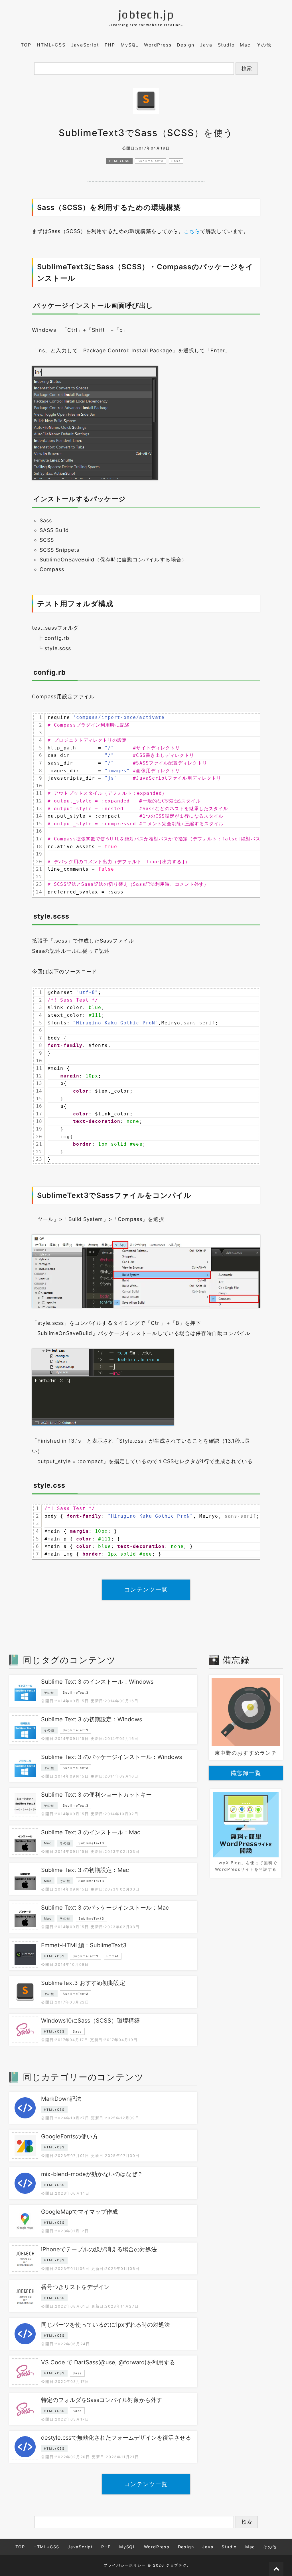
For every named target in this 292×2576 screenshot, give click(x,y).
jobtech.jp (146, 15)
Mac (245, 45)
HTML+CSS (51, 45)
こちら (192, 231)
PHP (110, 45)
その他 (264, 45)
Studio (226, 45)
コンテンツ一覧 (146, 1590)
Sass (176, 161)
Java (206, 45)
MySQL (130, 45)
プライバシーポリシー (125, 2565)
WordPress (158, 45)
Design (186, 45)
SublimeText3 (151, 161)
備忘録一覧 (246, 1773)
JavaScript (85, 45)
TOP (26, 45)
